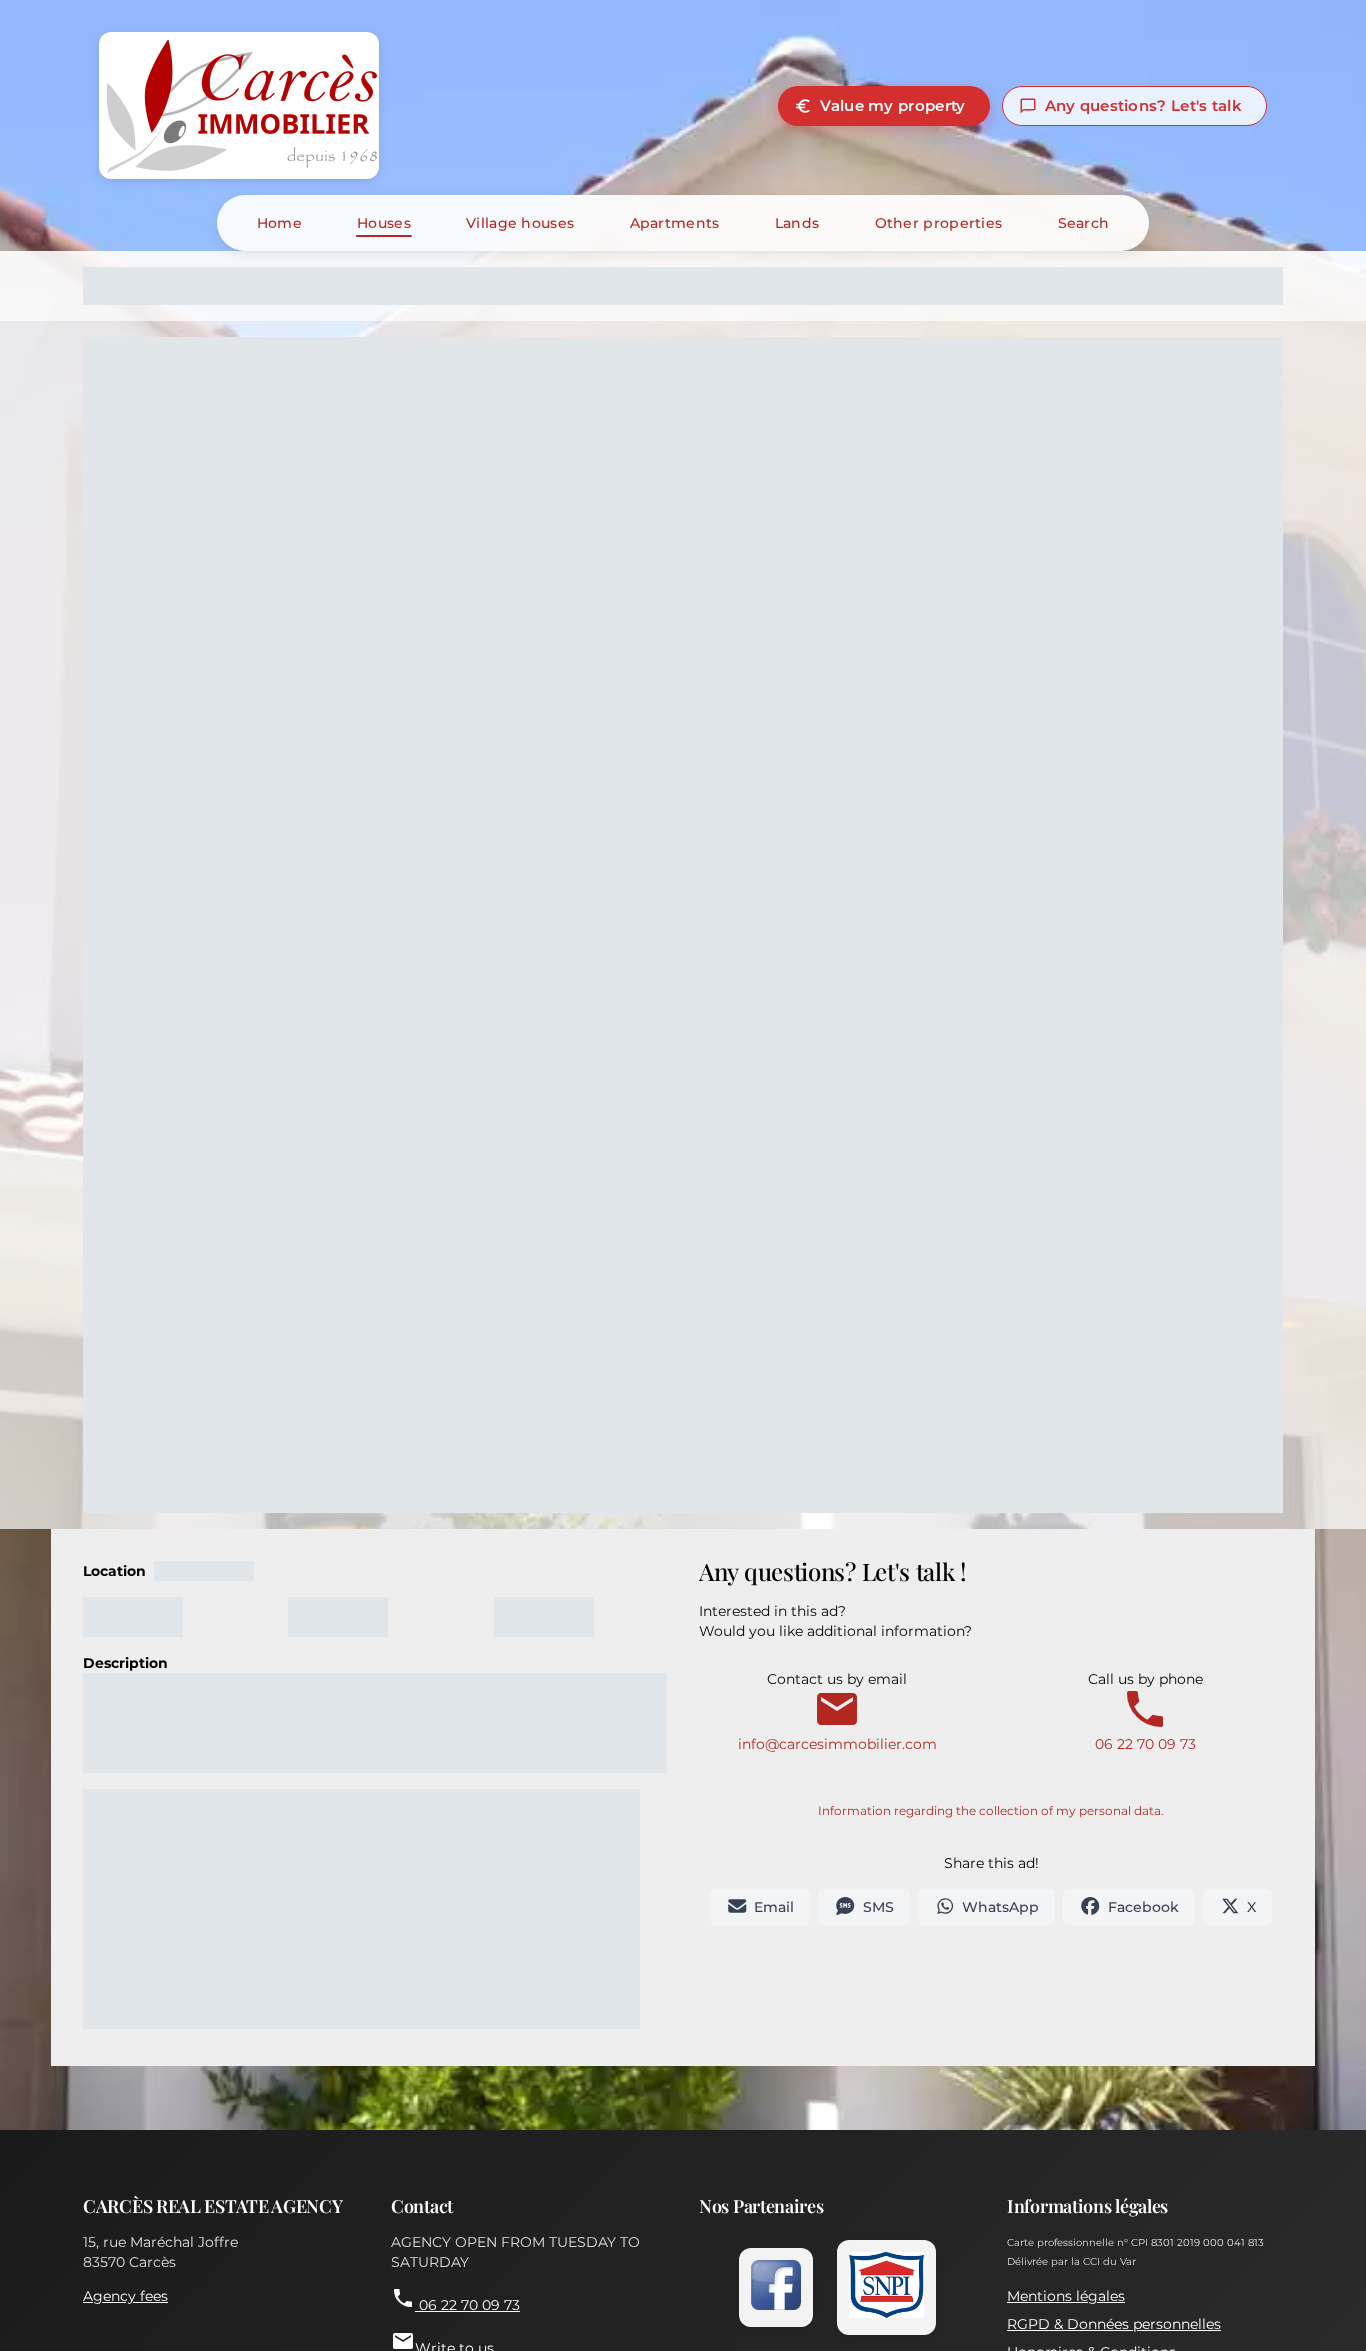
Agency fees (125, 2296)
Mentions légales (1066, 2296)
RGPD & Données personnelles (1114, 2324)
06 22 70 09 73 (455, 2300)
